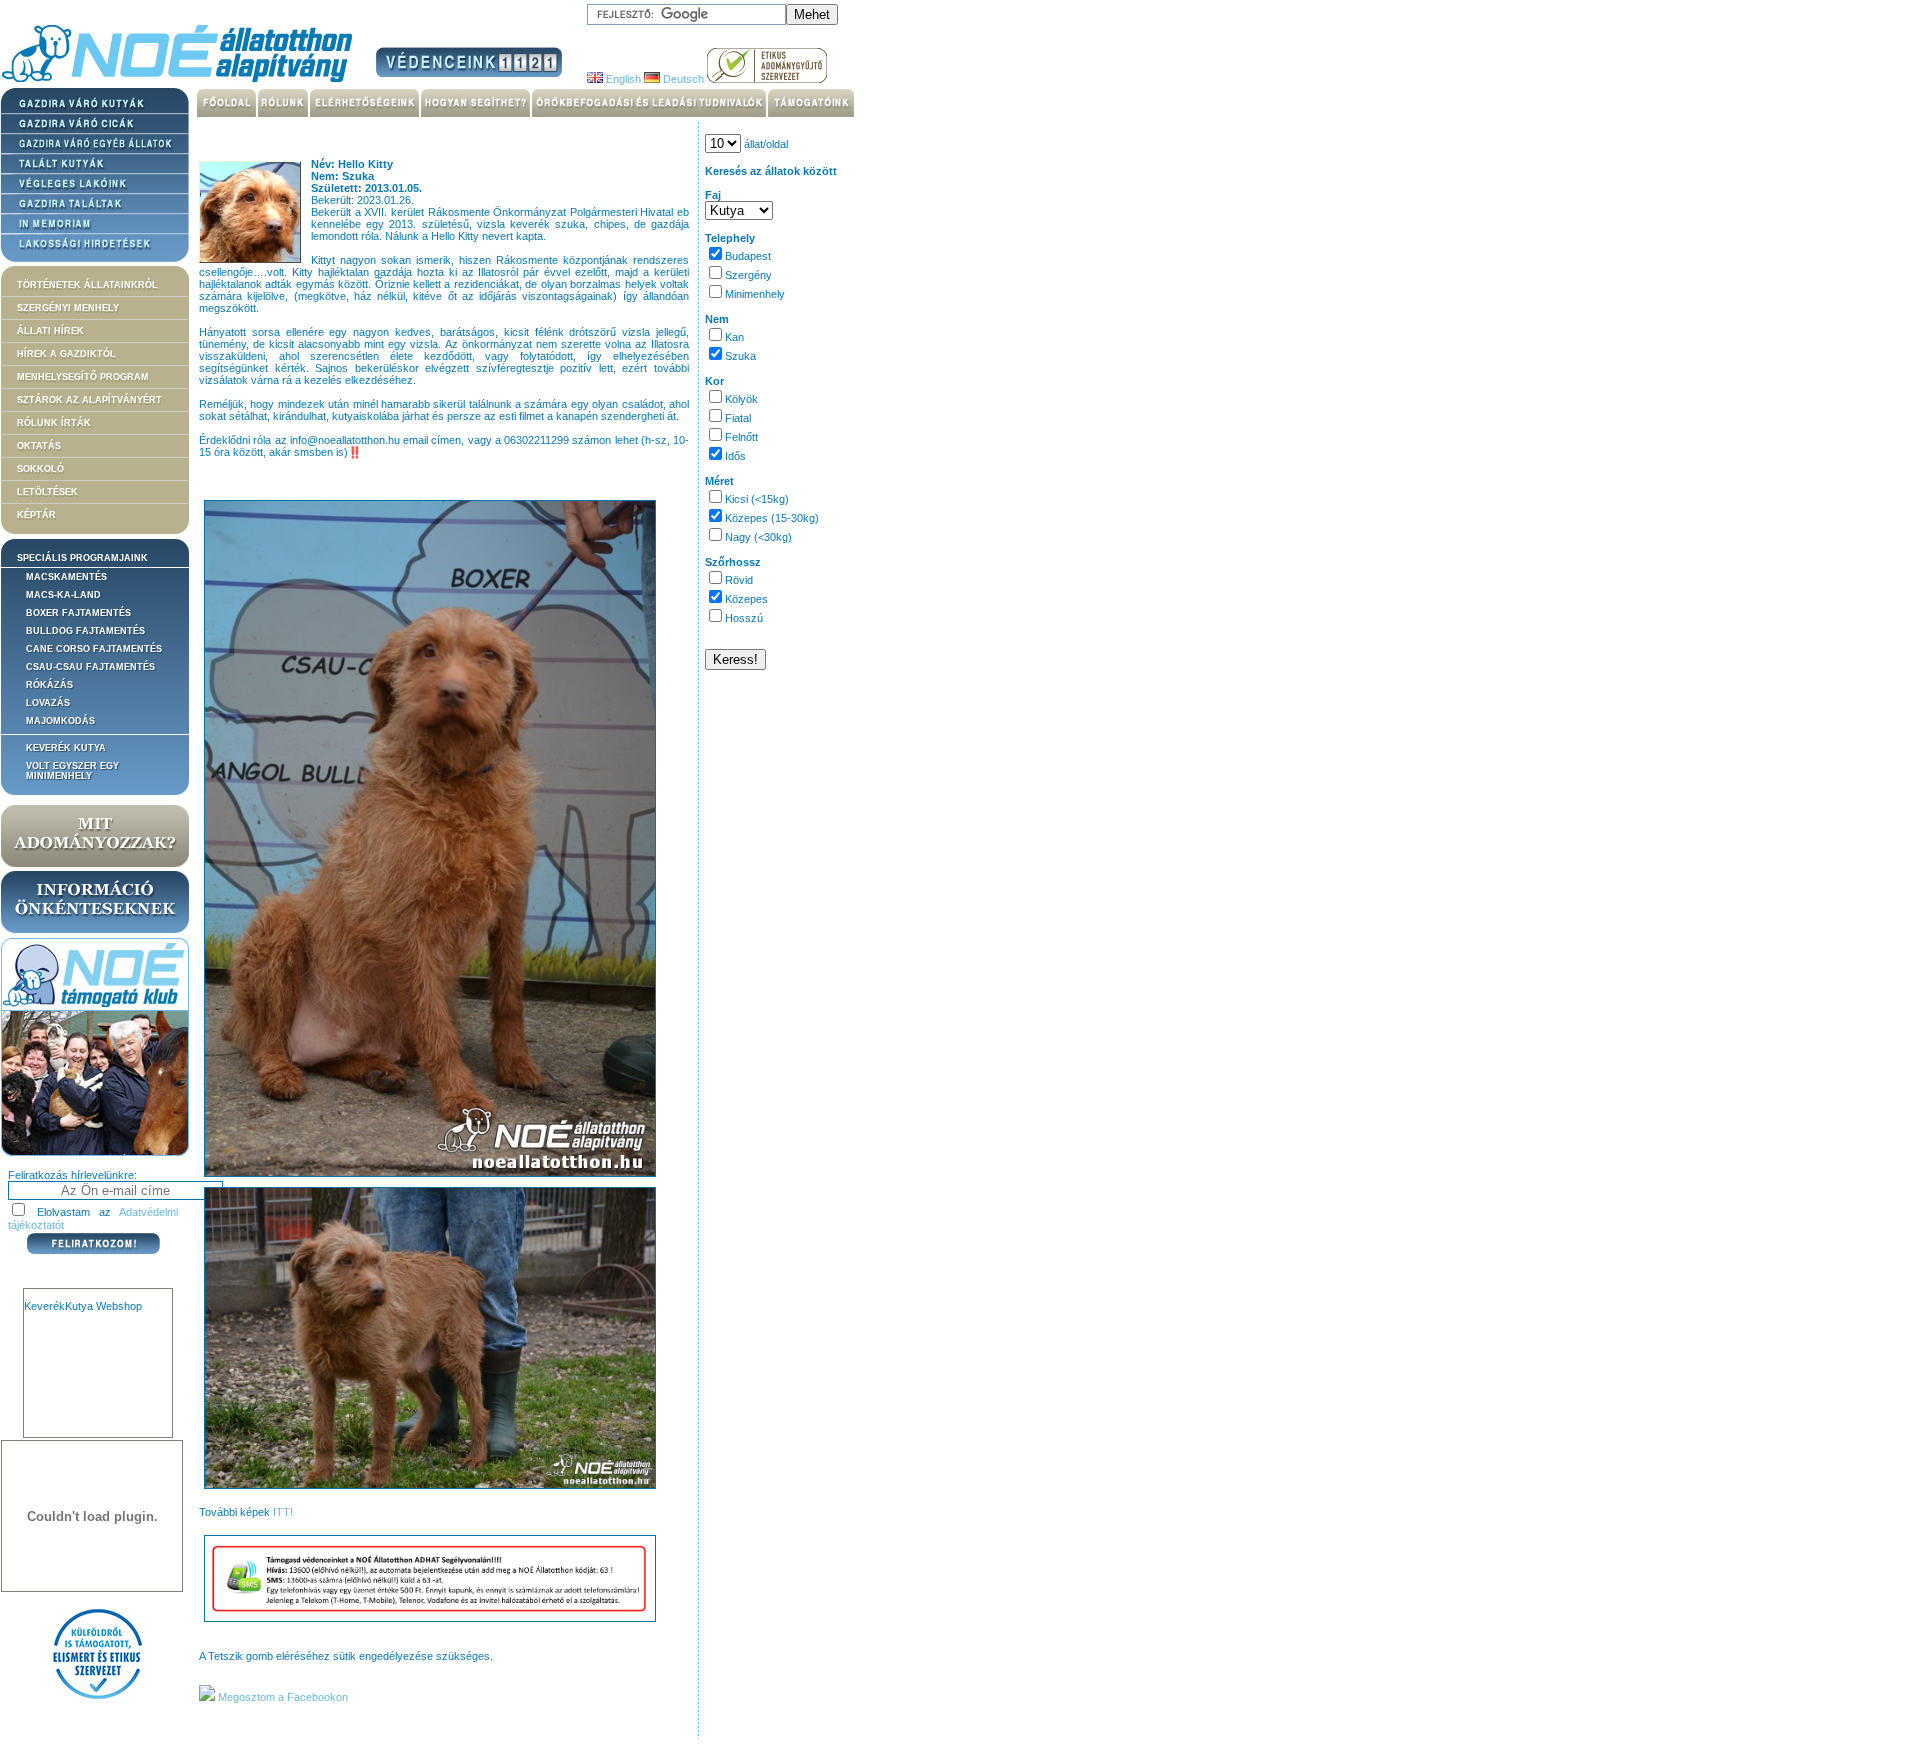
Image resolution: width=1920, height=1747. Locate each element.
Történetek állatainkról (87, 285)
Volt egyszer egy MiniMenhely (72, 771)
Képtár (36, 515)
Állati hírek (50, 331)
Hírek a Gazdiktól (66, 354)
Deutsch (682, 79)
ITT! (283, 1512)
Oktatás (39, 446)
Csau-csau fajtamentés (90, 667)
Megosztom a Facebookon (281, 1697)
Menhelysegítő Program (83, 377)
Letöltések (47, 492)
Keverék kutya (66, 748)
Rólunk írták (54, 423)
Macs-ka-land (63, 595)
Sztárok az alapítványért (89, 400)
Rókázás (49, 685)
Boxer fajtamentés (78, 613)
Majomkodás (60, 721)
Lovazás (48, 703)
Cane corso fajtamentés (94, 649)
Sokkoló (40, 469)
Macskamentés (66, 577)
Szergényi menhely (68, 308)
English (622, 79)
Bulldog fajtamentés (85, 631)
